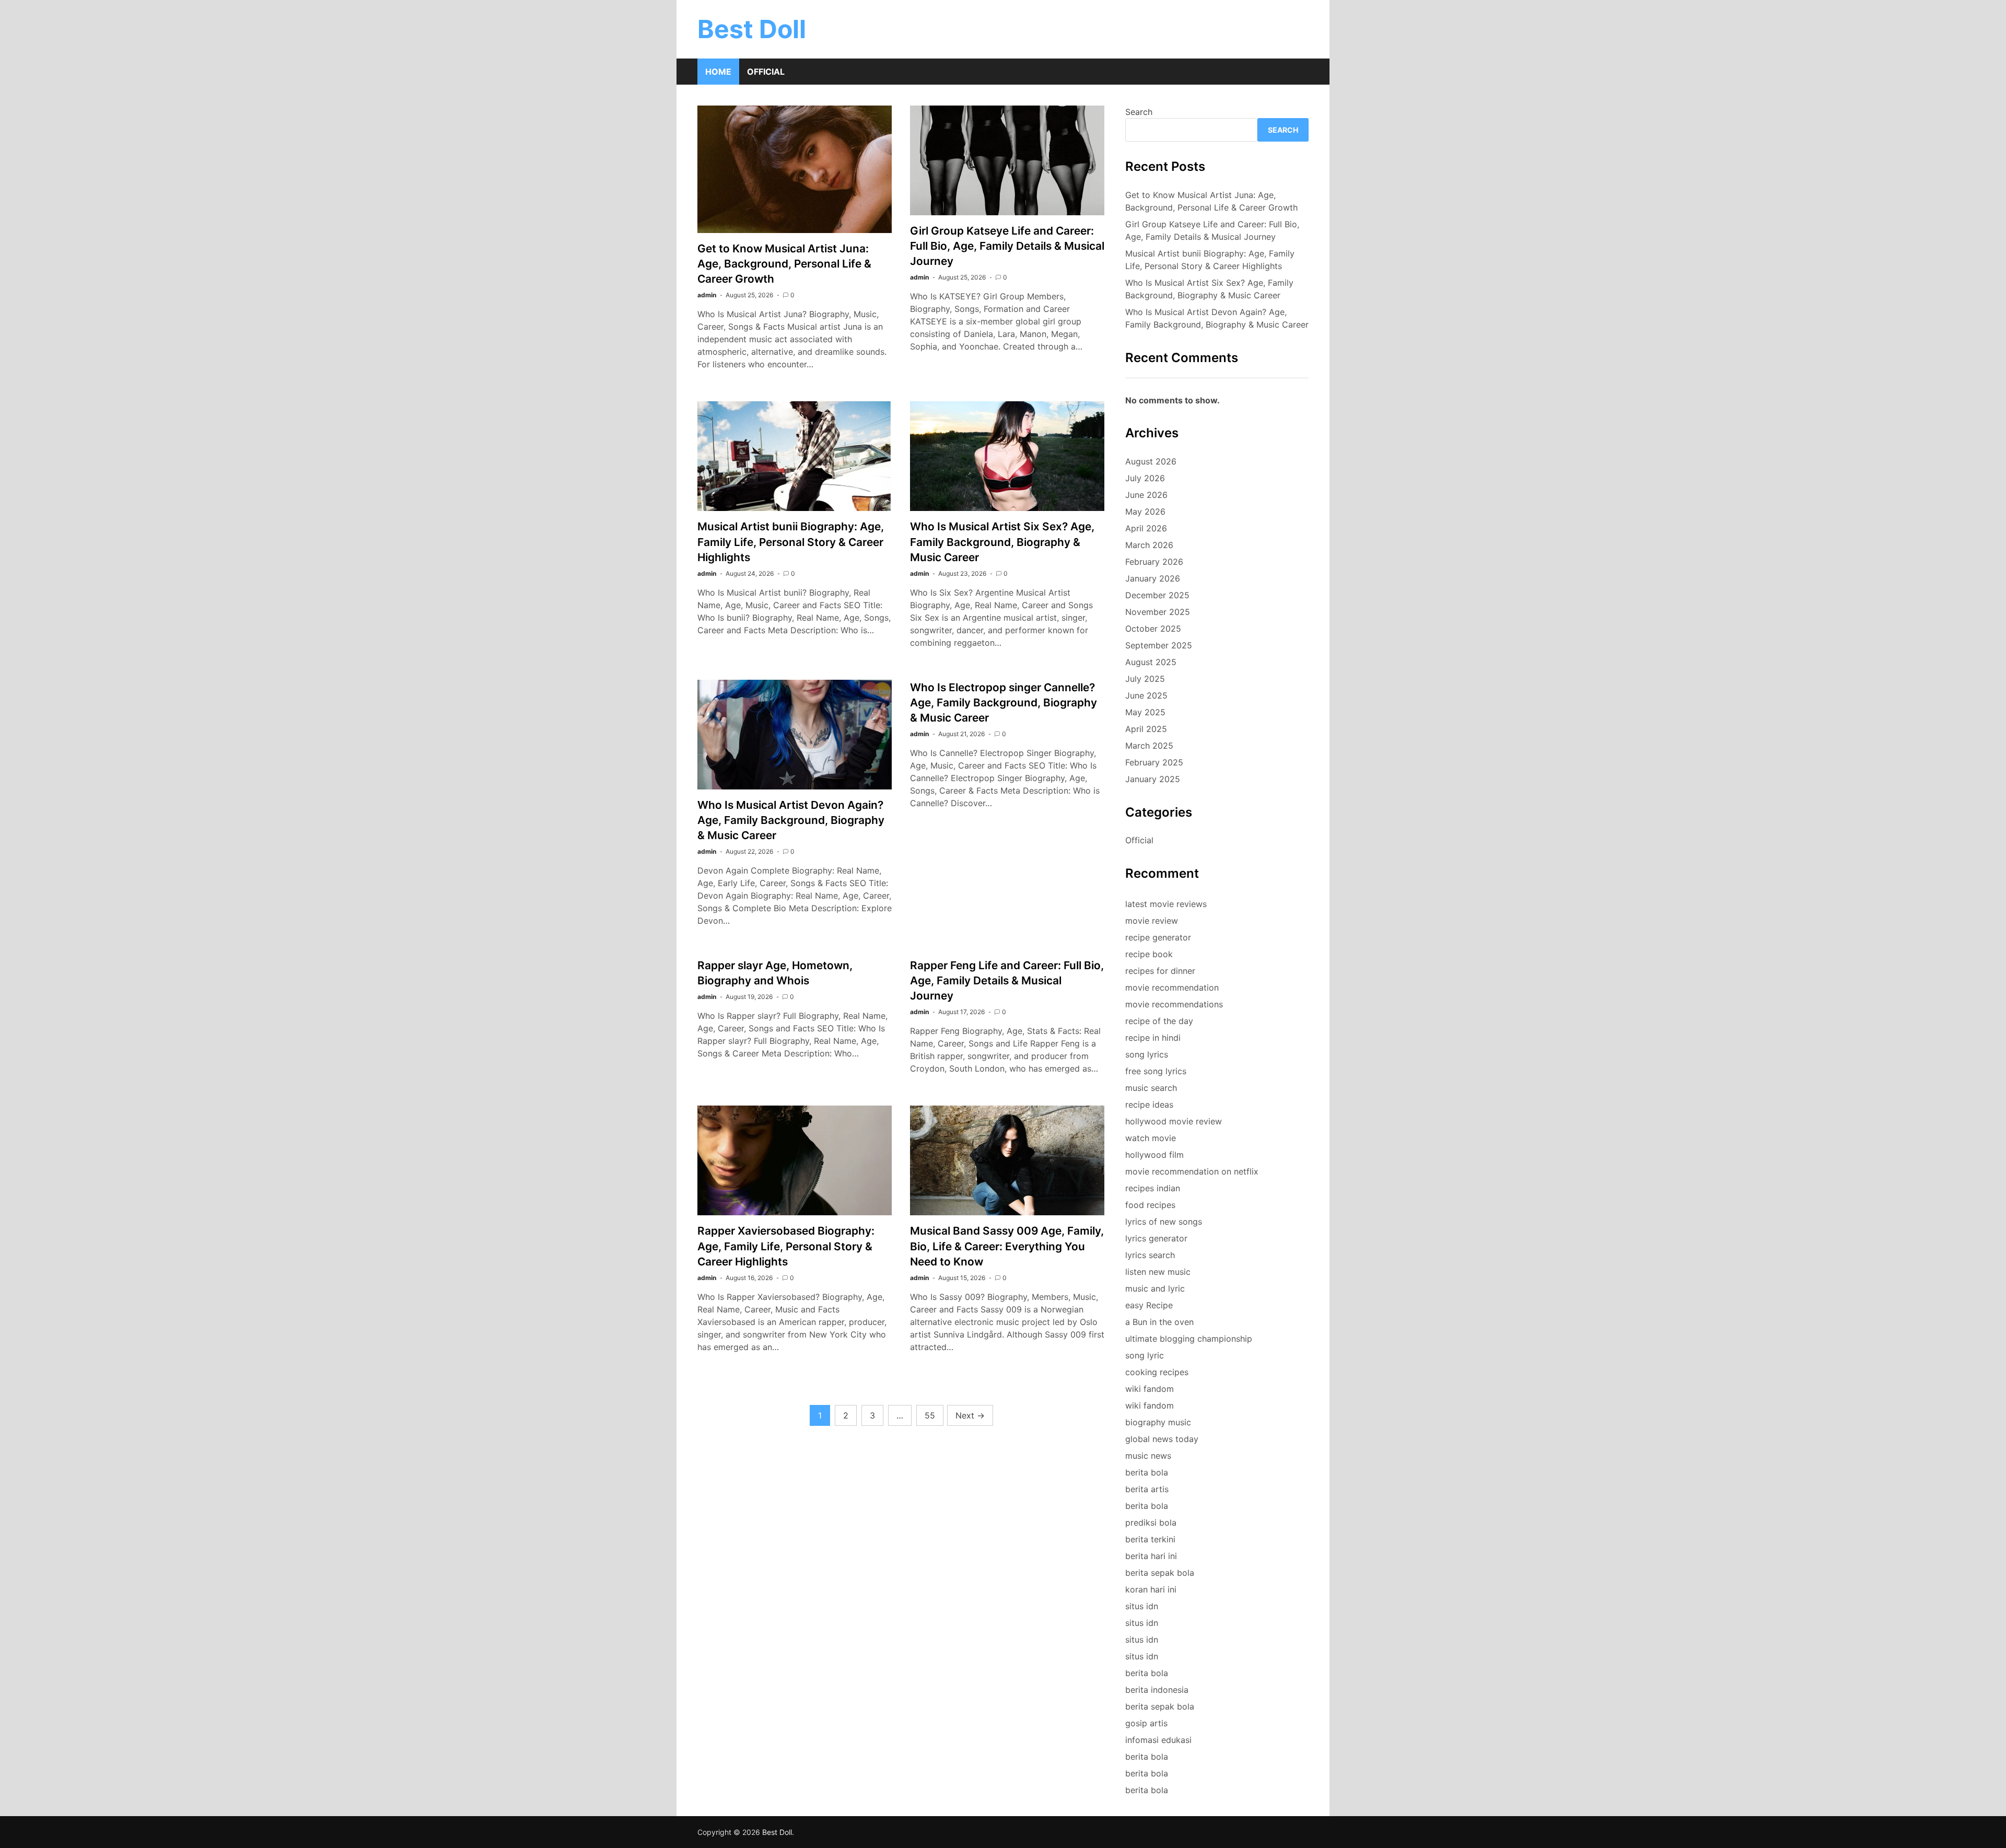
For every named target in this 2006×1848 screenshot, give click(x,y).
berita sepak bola (1160, 1573)
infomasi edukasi (1158, 1740)
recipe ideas (1149, 1105)
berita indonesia (1157, 1690)
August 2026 (1151, 461)
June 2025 (1146, 695)
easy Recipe (1149, 1305)
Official (766, 72)
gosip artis (1146, 1723)
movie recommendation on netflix (1192, 1171)
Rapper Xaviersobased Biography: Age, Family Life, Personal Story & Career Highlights (786, 1246)
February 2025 (1154, 762)
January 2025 (1153, 779)
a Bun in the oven (1159, 1322)
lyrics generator (1156, 1238)
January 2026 (1153, 578)
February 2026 (1154, 562)
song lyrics (1147, 1054)
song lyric (1145, 1355)
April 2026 (1146, 528)
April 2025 (1146, 729)
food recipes (1150, 1205)
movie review (1152, 921)
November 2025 (1158, 612)
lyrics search (1150, 1255)
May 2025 (1145, 712)
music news (1148, 1456)
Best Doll (752, 29)
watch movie (1151, 1138)
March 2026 (1149, 545)
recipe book (1149, 954)
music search (1151, 1088)
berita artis (1147, 1489)
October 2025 (1153, 629)
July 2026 (1145, 478)
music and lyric (1155, 1288)
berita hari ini (1151, 1556)
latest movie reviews (1166, 904)
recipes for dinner (1160, 971)
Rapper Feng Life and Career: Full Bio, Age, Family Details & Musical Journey (1007, 980)
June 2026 (1146, 495)
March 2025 (1149, 746)
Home (718, 72)
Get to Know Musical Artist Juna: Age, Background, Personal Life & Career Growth (784, 264)
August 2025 (1151, 662)
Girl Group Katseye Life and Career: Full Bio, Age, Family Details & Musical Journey (1007, 246)
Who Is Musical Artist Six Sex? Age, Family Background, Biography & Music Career (1002, 542)
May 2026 (1145, 512)
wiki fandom (1150, 1389)
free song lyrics (1156, 1071)
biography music (1158, 1422)
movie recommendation (1172, 987)
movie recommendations (1174, 1004)
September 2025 (1159, 645)
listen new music (1158, 1272)
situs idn (1142, 1606)
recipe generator (1158, 937)
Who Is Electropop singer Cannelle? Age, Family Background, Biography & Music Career (1004, 702)
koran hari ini (1151, 1589)
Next (970, 1415)
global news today (1162, 1439)
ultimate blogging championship (1189, 1339)
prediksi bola (1151, 1522)
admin (707, 295)
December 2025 (1157, 595)
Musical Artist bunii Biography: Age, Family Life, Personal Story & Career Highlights (791, 542)
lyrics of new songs (1164, 1222)
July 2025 (1145, 679)
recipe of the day (1159, 1021)
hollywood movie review (1174, 1121)
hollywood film (1154, 1155)
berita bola (1147, 1472)
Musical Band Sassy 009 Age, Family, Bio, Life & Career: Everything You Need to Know (1007, 1246)
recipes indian (1153, 1188)
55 (930, 1415)
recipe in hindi (1153, 1038)
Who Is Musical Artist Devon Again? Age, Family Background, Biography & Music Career (791, 820)
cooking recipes (1157, 1372)
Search (1139, 112)
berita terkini (1150, 1539)
